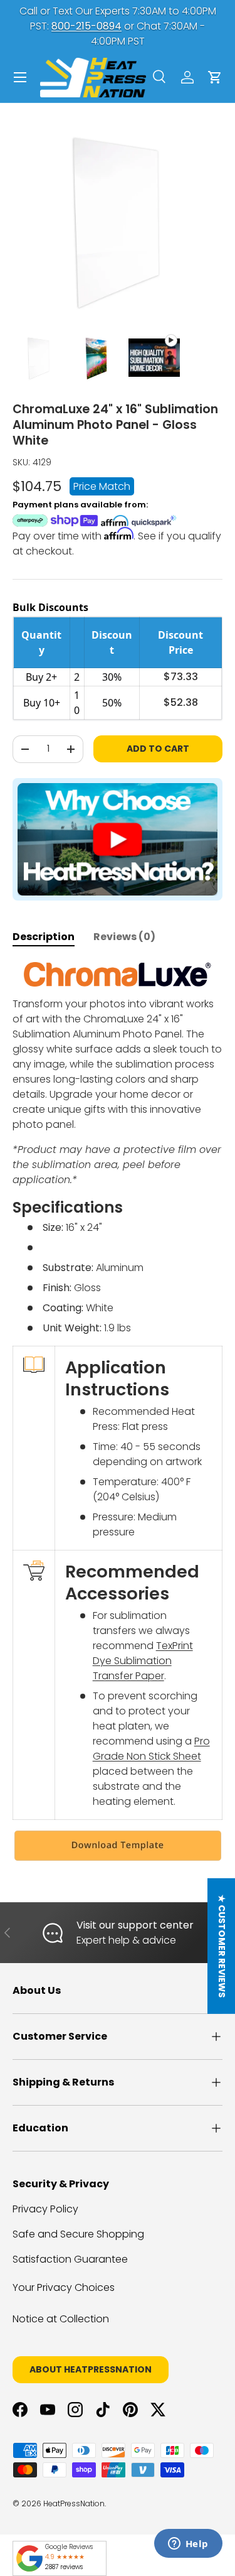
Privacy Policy (45, 2209)
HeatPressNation (74, 2503)
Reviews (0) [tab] (124, 937)
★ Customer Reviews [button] (222, 1946)
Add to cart (158, 749)
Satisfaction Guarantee (70, 2259)
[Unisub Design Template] (118, 1846)
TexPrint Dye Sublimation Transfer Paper (143, 1661)
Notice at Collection (61, 2319)
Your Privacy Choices (64, 2287)
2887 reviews (64, 2567)
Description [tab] (44, 937)
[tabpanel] (118, 1412)
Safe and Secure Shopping (78, 2234)
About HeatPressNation (91, 2369)
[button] (215, 77)
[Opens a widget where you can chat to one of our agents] (188, 2545)
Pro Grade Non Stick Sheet (151, 1749)
